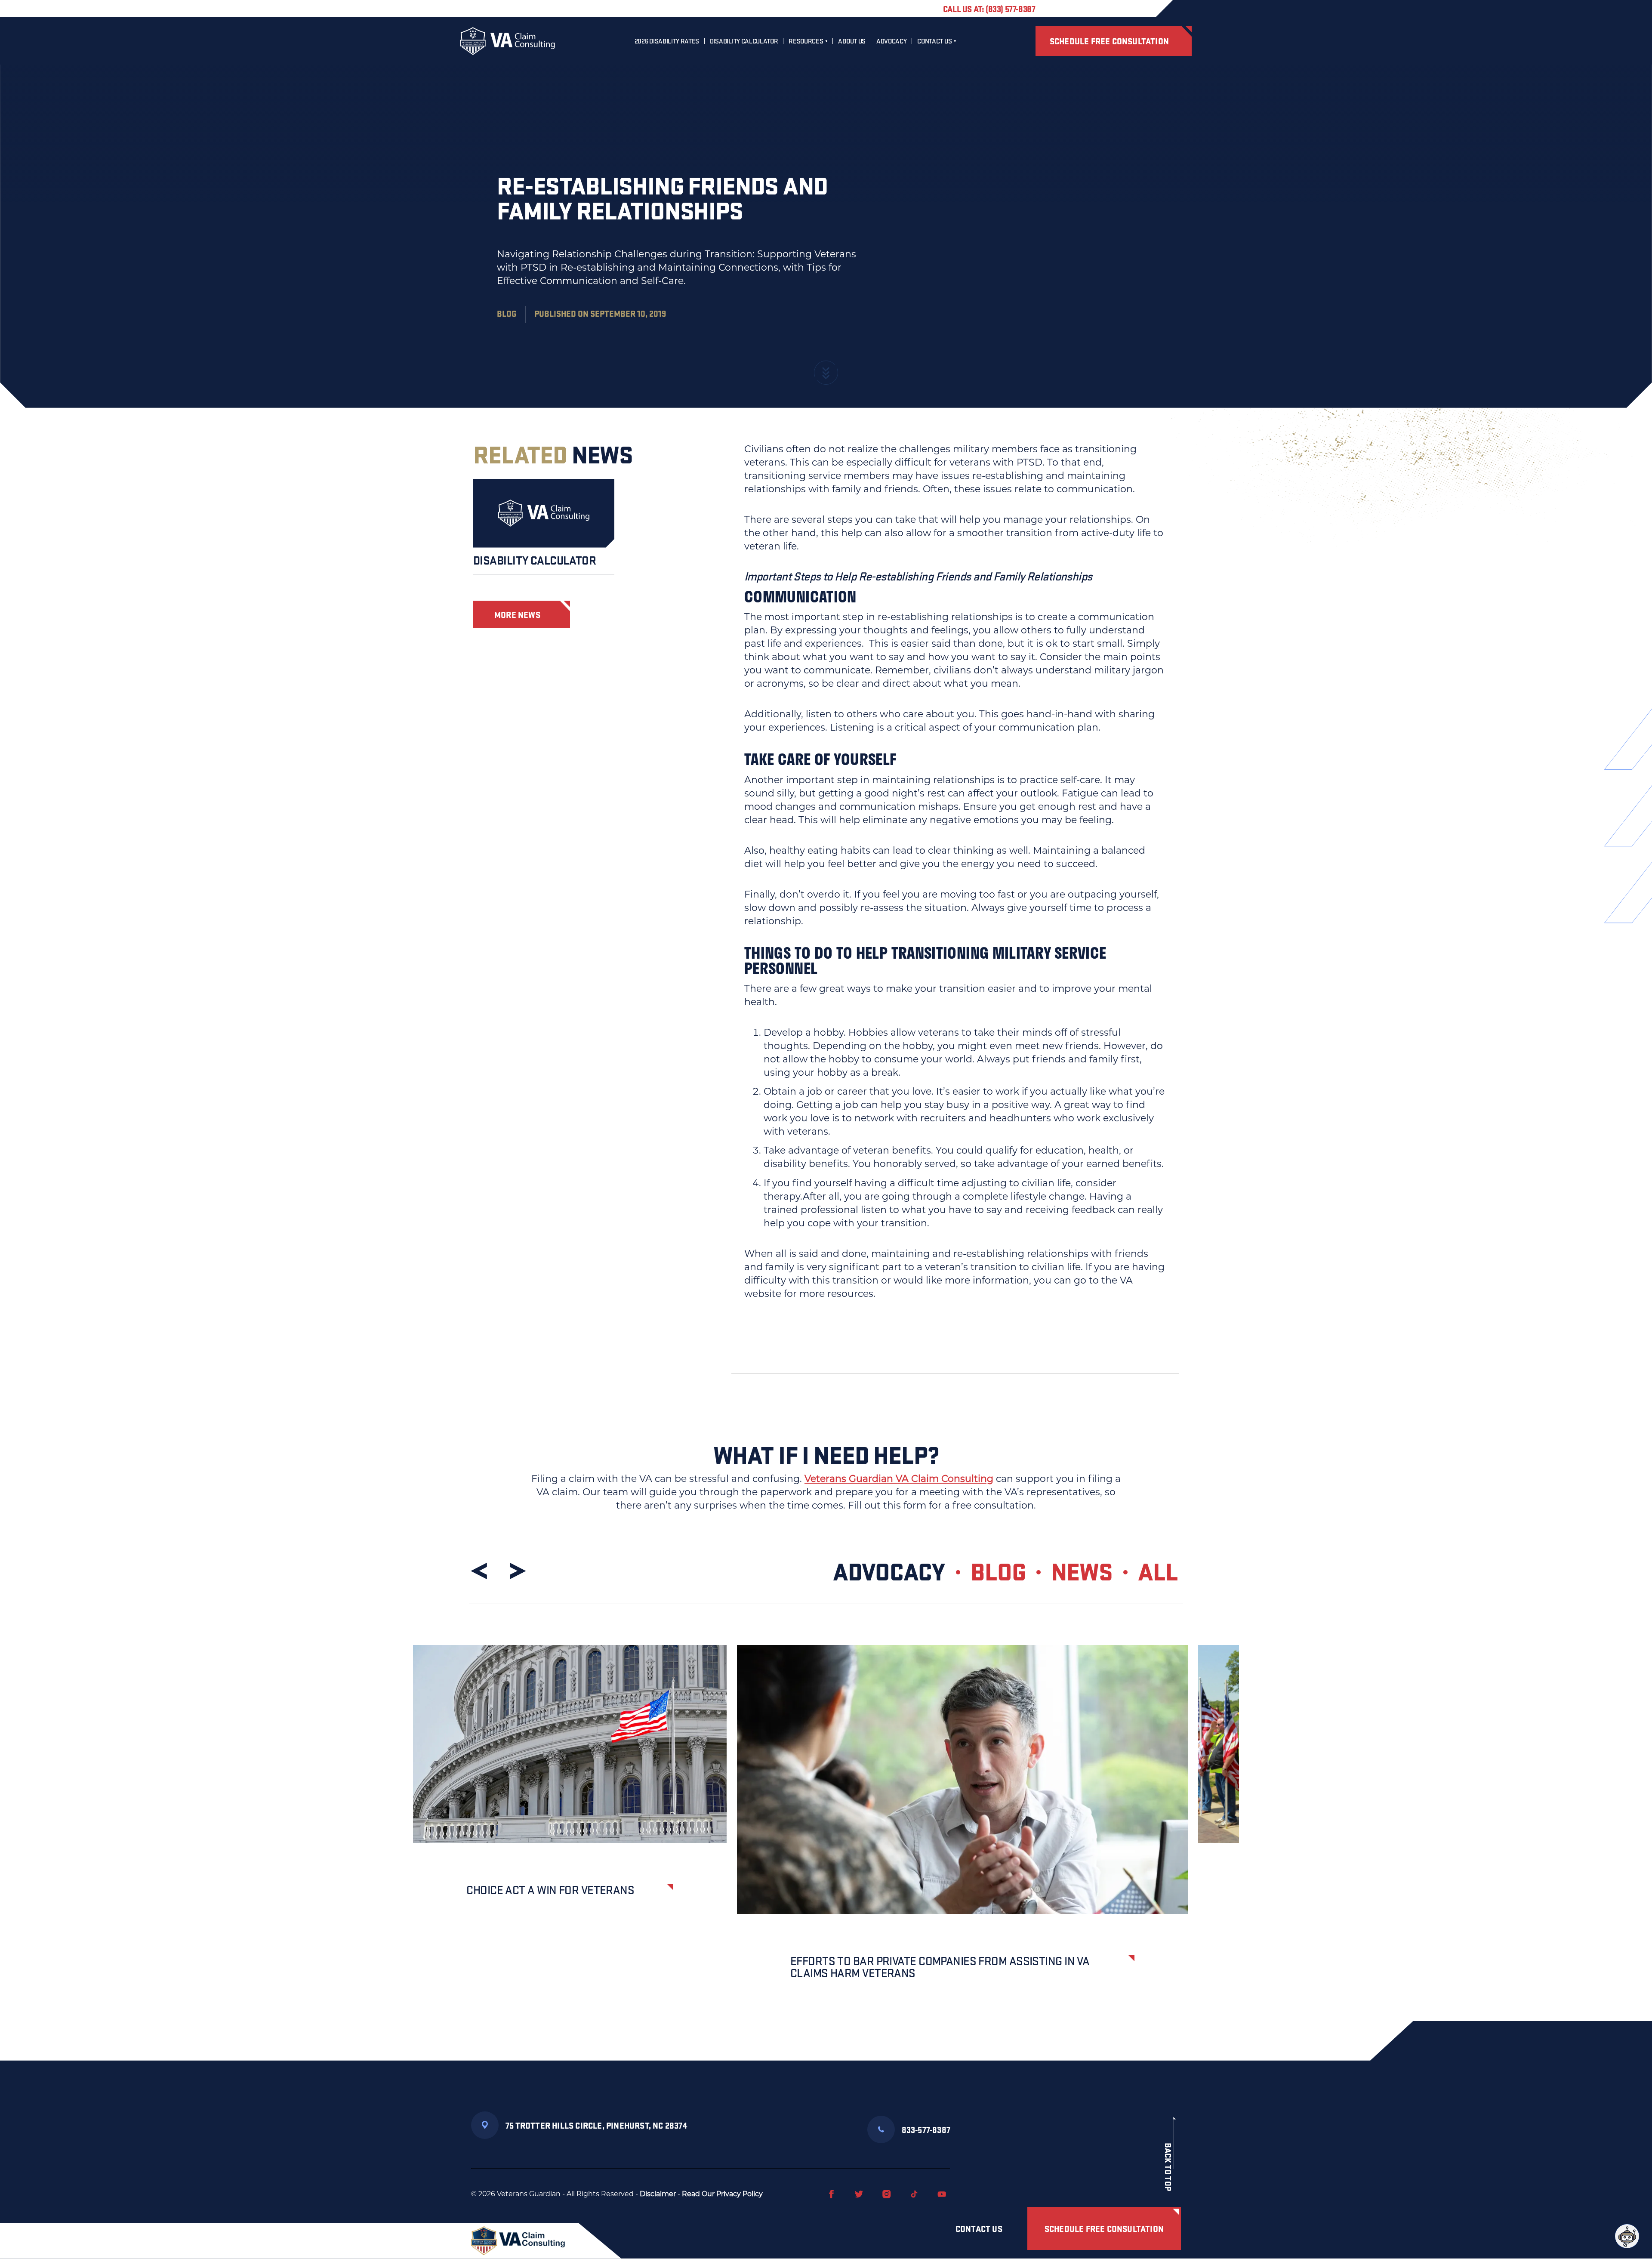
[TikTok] (914, 2194)
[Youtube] (942, 2194)
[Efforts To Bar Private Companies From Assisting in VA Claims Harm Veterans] (962, 1779)
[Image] (544, 513)
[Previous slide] (481, 1571)
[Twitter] (859, 2194)
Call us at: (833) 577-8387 (989, 9)
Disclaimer (658, 2194)
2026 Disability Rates (667, 41)
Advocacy (891, 41)
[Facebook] (832, 2194)
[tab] (901, 1571)
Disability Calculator (744, 41)
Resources (806, 41)
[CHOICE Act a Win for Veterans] (570, 1744)
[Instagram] (887, 2194)
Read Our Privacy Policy (722, 2194)
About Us (852, 41)
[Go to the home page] (508, 41)
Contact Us (934, 41)
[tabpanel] (826, 1833)
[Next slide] (516, 1571)
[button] (1627, 2236)
